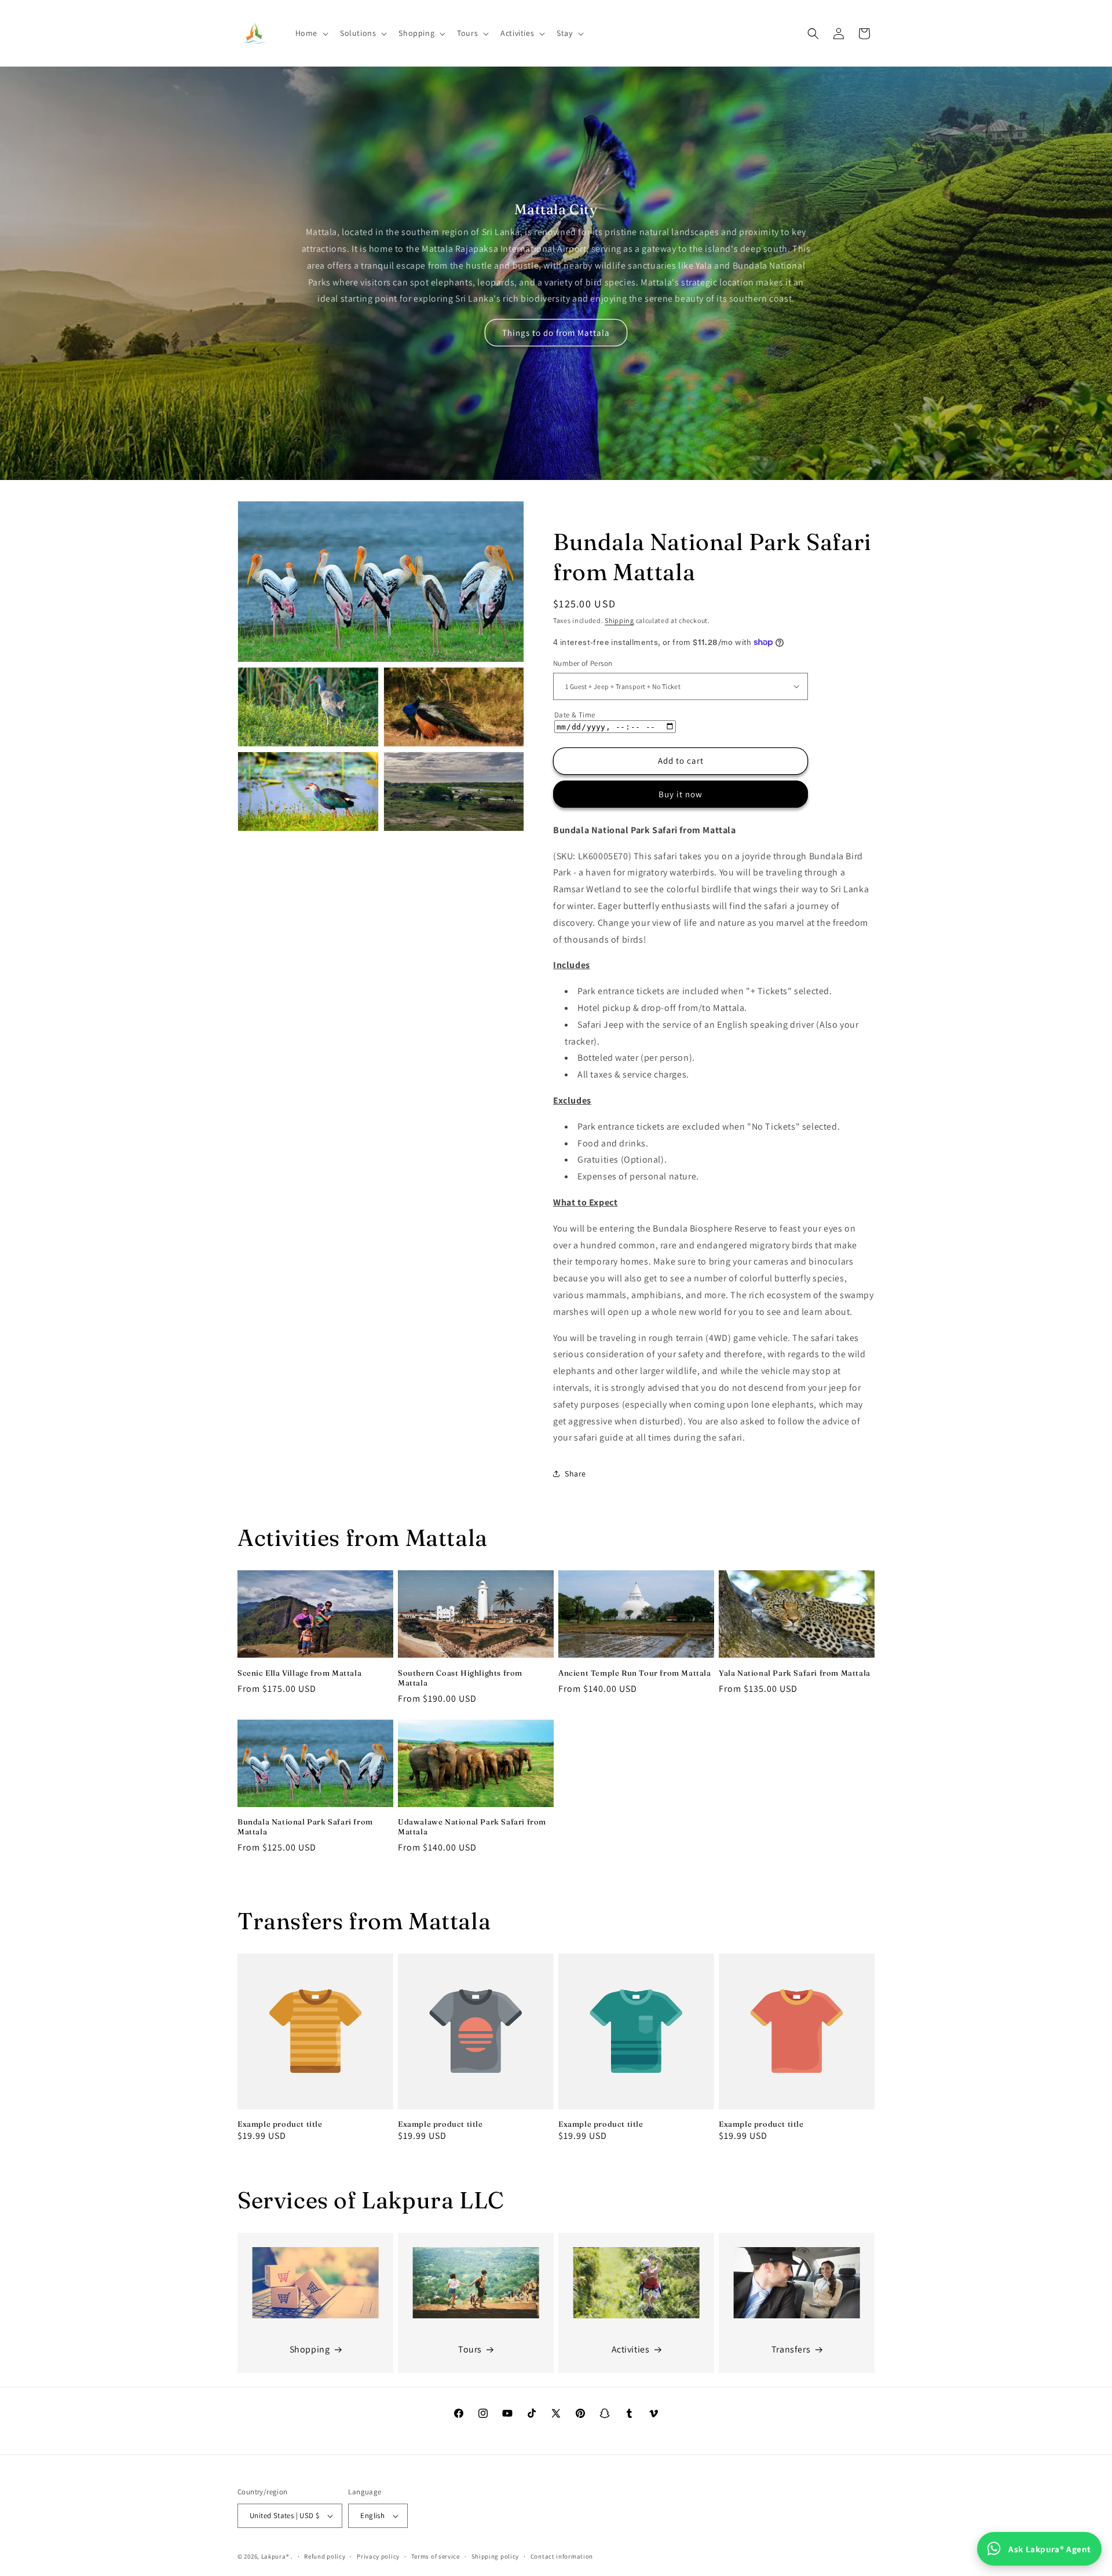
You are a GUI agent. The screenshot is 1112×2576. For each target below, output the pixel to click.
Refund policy (325, 2556)
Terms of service (436, 2556)
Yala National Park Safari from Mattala (795, 1672)
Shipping (619, 620)
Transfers (791, 2349)
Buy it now (681, 794)
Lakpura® (275, 2556)
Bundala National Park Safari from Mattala (305, 1827)
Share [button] (575, 1474)
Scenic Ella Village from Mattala (299, 1672)
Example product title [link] (280, 2124)
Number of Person (583, 663)
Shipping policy (495, 2556)
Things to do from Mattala (556, 333)
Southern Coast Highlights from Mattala (460, 1677)
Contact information (562, 2556)
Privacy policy (378, 2556)
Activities (631, 2349)
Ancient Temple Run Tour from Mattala (635, 1672)
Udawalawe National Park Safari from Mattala (472, 1827)
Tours (470, 2349)
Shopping (310, 2349)
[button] (311, 33)
